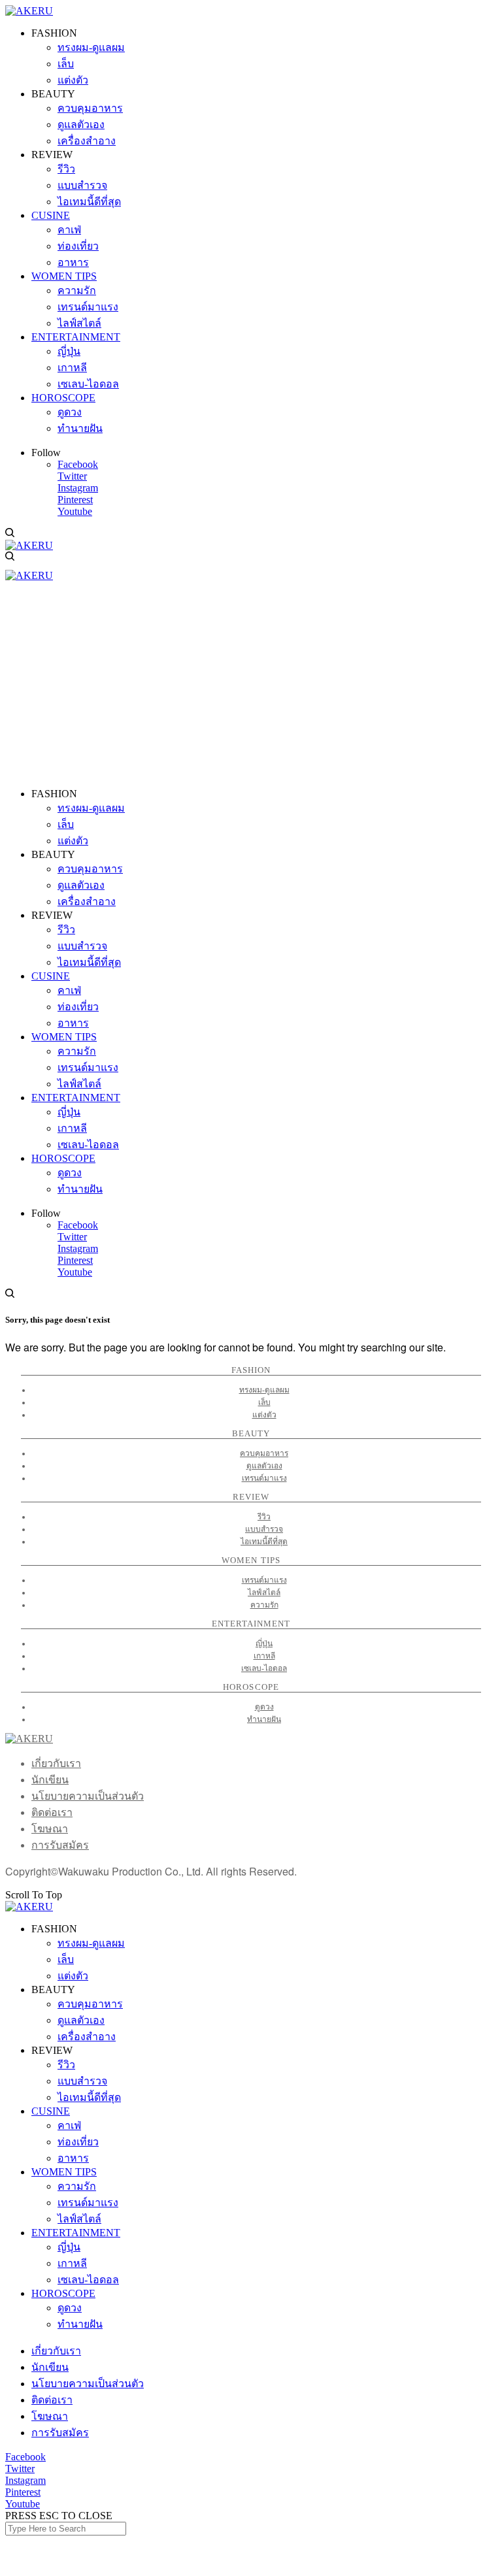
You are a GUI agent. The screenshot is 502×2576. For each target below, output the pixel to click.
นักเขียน (50, 1780)
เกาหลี (264, 1656)
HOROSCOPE (63, 2293)
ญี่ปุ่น (264, 1643)
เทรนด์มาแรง (264, 1478)
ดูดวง (264, 1707)
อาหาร (73, 2158)
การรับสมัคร (60, 1845)
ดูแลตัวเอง (264, 1466)
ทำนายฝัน (264, 1719)
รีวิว (264, 1517)
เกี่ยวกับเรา (56, 1763)
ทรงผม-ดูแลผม (264, 1390)
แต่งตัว (264, 1415)
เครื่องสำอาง (87, 2037)
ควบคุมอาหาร (264, 1453)
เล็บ (264, 1402)
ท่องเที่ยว (78, 2142)
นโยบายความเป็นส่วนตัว (88, 1796)
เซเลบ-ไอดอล (264, 1668)
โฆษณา (50, 1829)
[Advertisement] (251, 686)
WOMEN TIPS (64, 2172)
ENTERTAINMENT (76, 2233)
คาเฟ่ (69, 2125)
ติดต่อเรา (52, 1812)
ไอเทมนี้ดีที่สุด (264, 1542)
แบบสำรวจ (264, 1529)
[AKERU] (29, 11)
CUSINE (51, 2111)
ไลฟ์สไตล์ (264, 1593)
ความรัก (264, 1605)
